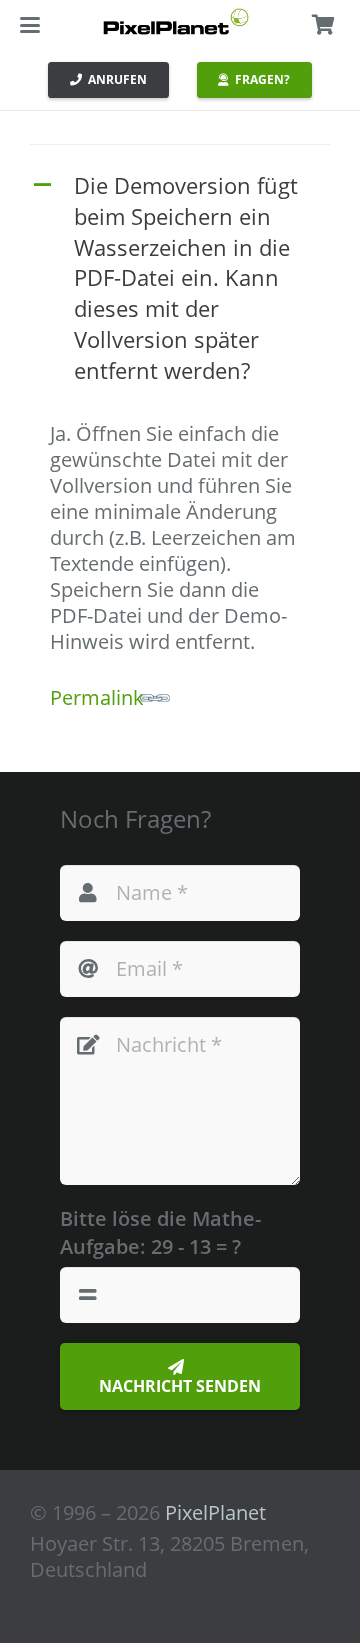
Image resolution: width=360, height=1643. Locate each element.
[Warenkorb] (323, 25)
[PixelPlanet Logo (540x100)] (176, 21)
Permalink (97, 697)
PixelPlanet (215, 1512)
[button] (30, 25)
